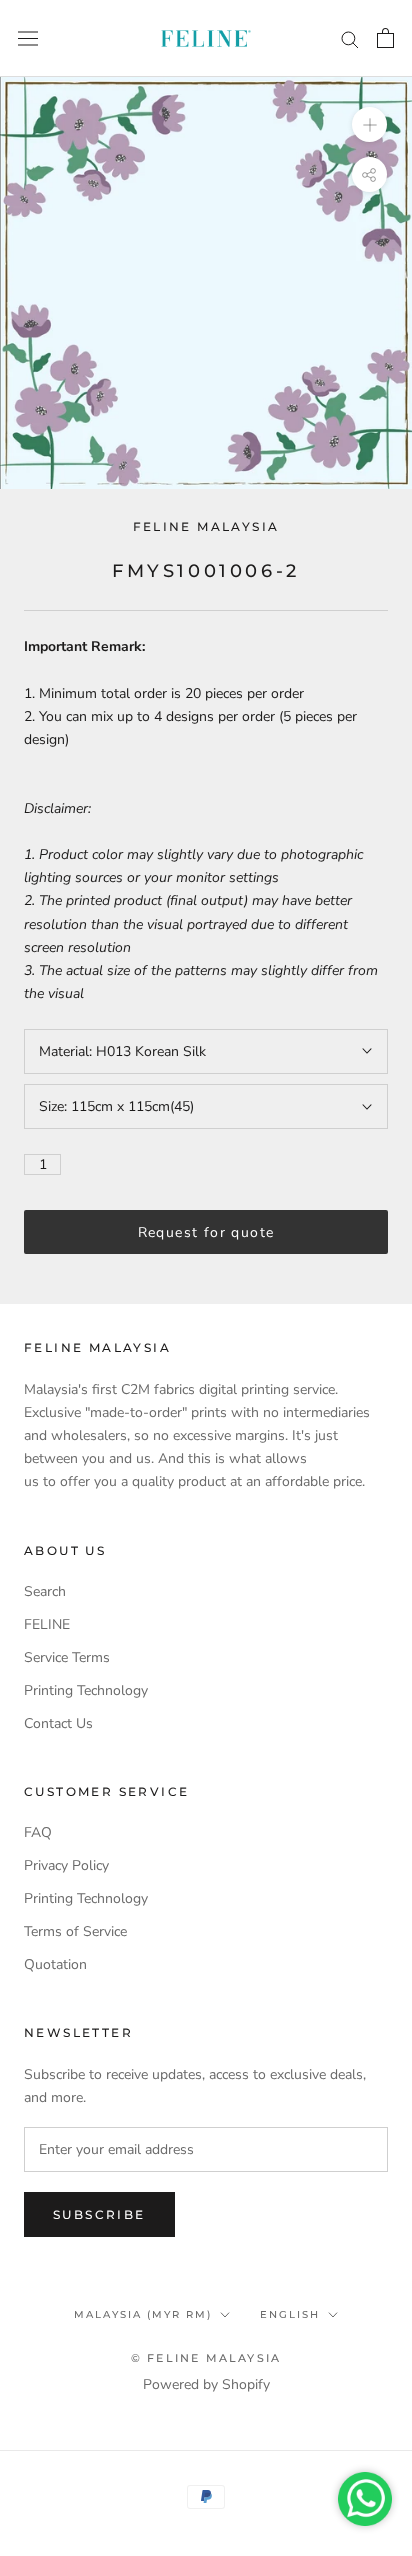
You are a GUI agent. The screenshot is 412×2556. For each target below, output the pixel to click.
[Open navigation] (28, 38)
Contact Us (58, 1723)
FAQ (38, 1832)
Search (45, 1591)
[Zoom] (369, 124)
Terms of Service (75, 1931)
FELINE (47, 1624)
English (290, 2314)
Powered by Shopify (206, 2384)
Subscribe (99, 2214)
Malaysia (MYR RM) (143, 2314)
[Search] (350, 38)
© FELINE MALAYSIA (206, 2358)
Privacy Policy (66, 1865)
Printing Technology (86, 1690)
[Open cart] (385, 38)
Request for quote (206, 1232)
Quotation (55, 1964)
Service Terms (67, 1657)
